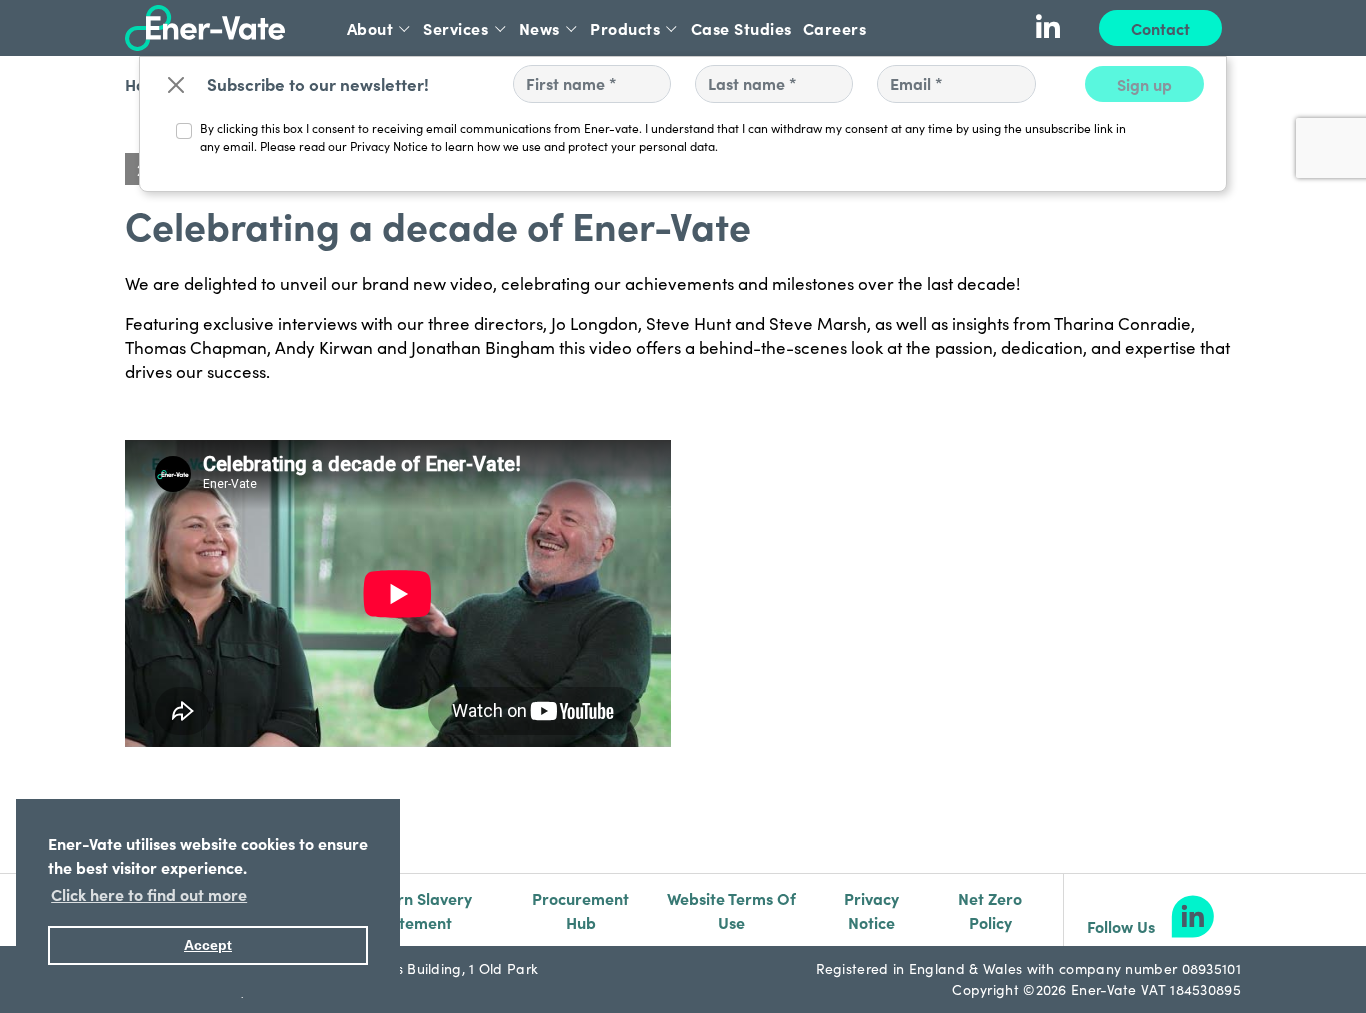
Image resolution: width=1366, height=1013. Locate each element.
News (539, 28)
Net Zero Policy (990, 910)
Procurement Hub (580, 910)
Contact (1160, 28)
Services (455, 28)
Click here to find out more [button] (149, 894)
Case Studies (741, 28)
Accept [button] (208, 945)
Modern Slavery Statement (413, 910)
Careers (835, 28)
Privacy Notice (871, 910)
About (370, 28)
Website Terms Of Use (731, 910)
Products (625, 28)
